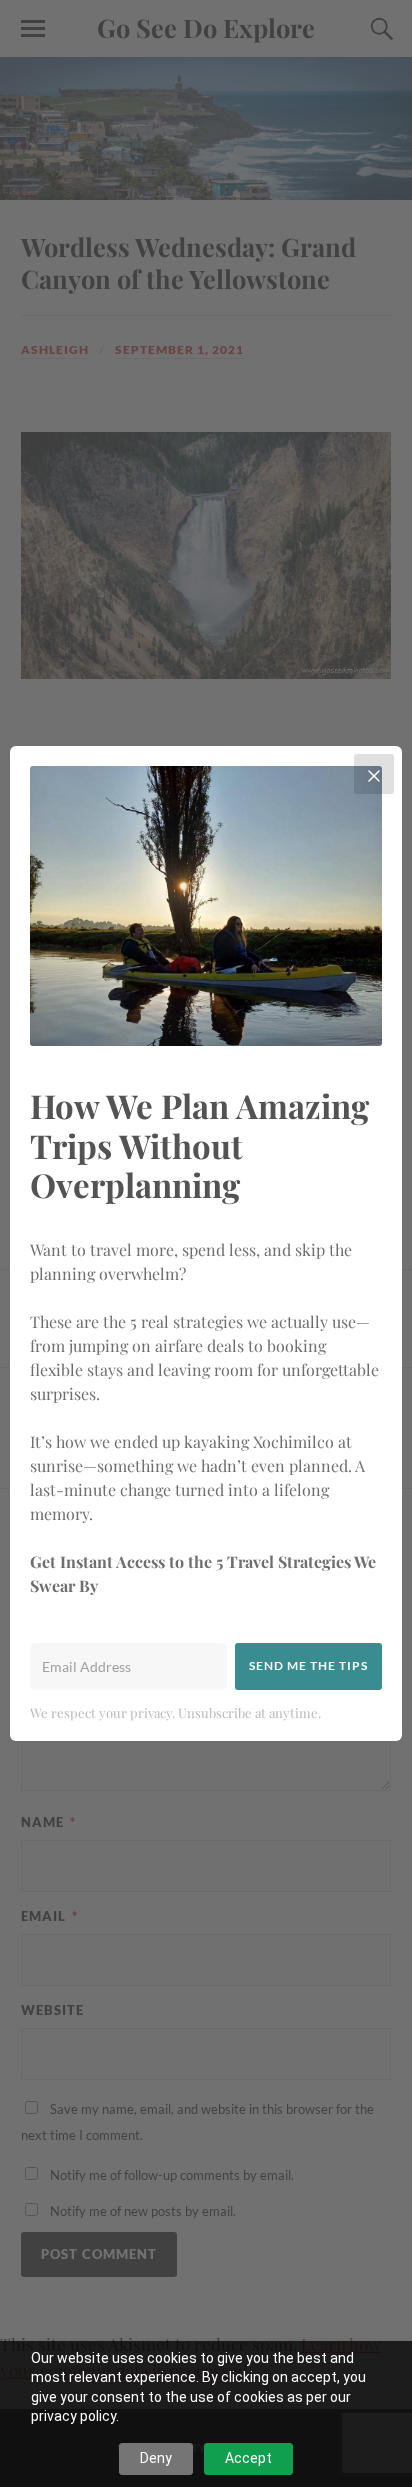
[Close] (374, 774)
